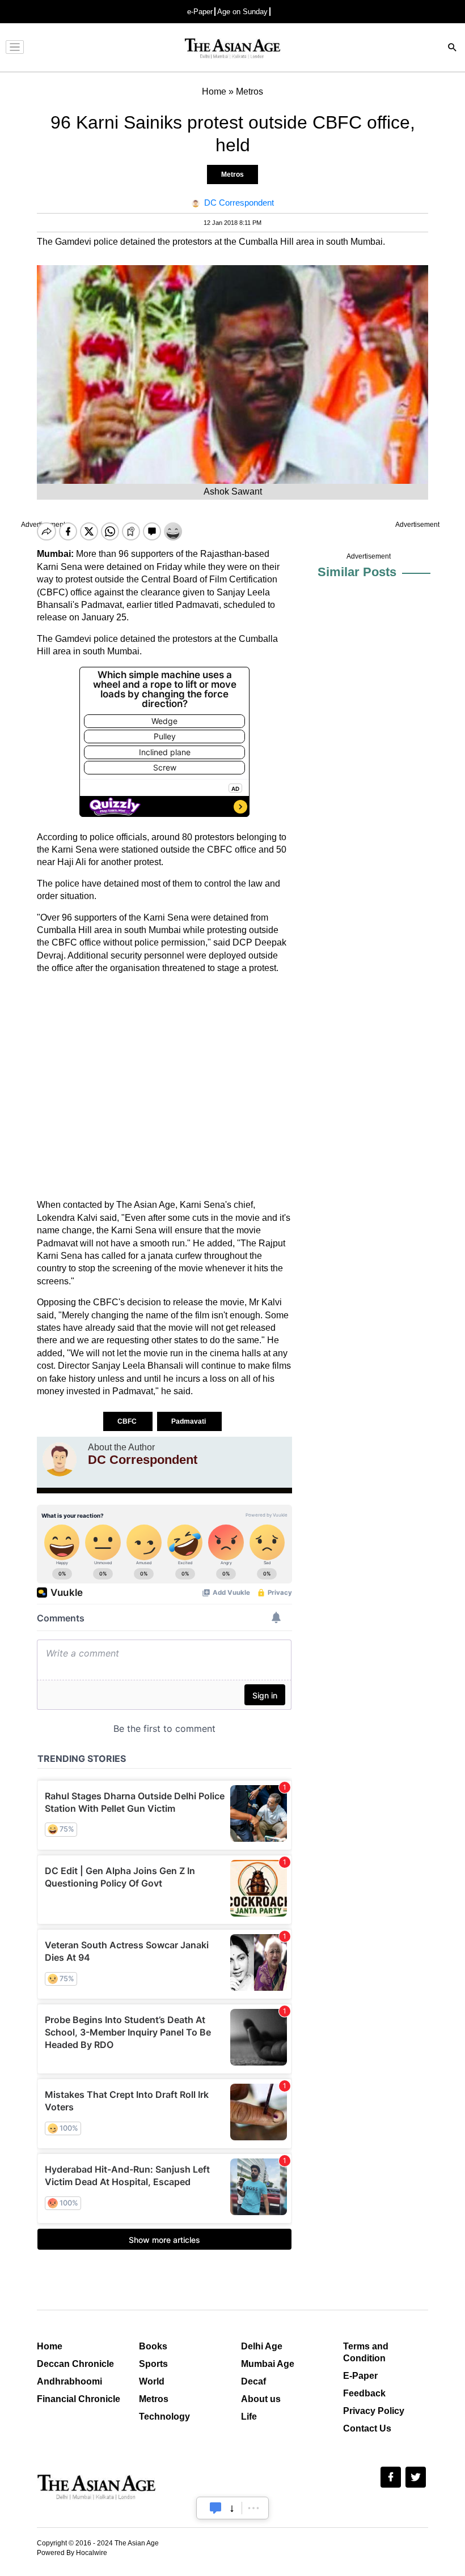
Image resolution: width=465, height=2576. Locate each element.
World (152, 2381)
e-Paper (200, 12)
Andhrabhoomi (69, 2381)
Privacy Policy (374, 2411)
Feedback (364, 2393)
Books (153, 2346)
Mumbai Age (268, 2364)
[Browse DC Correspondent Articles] (60, 1459)
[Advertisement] (164, 1087)
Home (50, 2346)
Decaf (253, 2381)
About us (261, 2399)
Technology (164, 2417)
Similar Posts (357, 572)
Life (249, 2417)
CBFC (128, 1421)
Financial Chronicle (79, 2399)
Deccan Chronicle (75, 2364)
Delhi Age (262, 2346)
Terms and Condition (366, 2352)
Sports (153, 2364)
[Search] (453, 48)
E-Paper (360, 2376)
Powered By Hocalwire (72, 2553)
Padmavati (189, 1421)
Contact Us (367, 2428)
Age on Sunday (242, 12)
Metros (232, 174)
